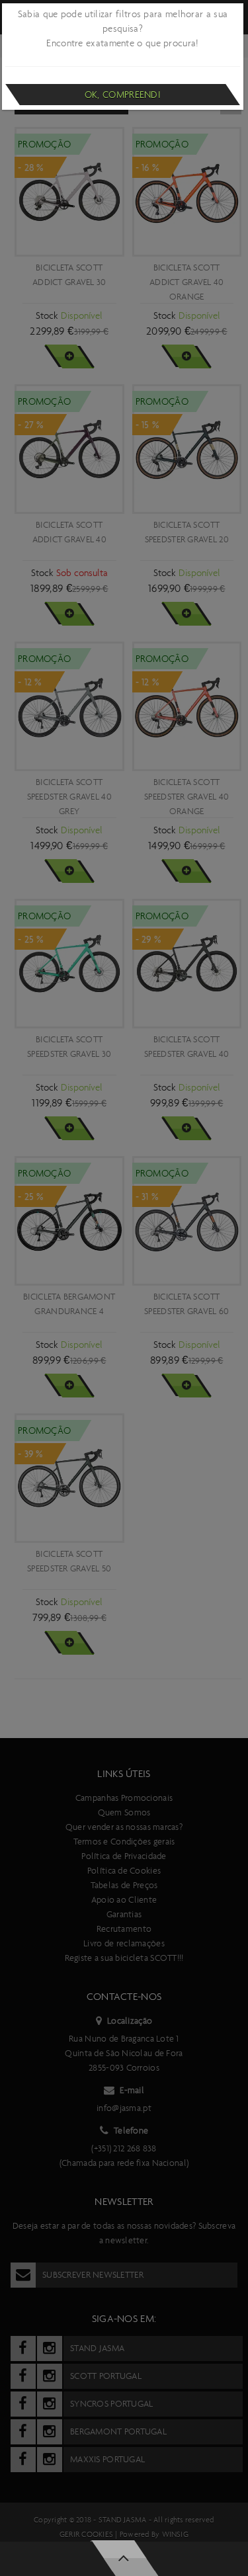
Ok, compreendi (123, 95)
